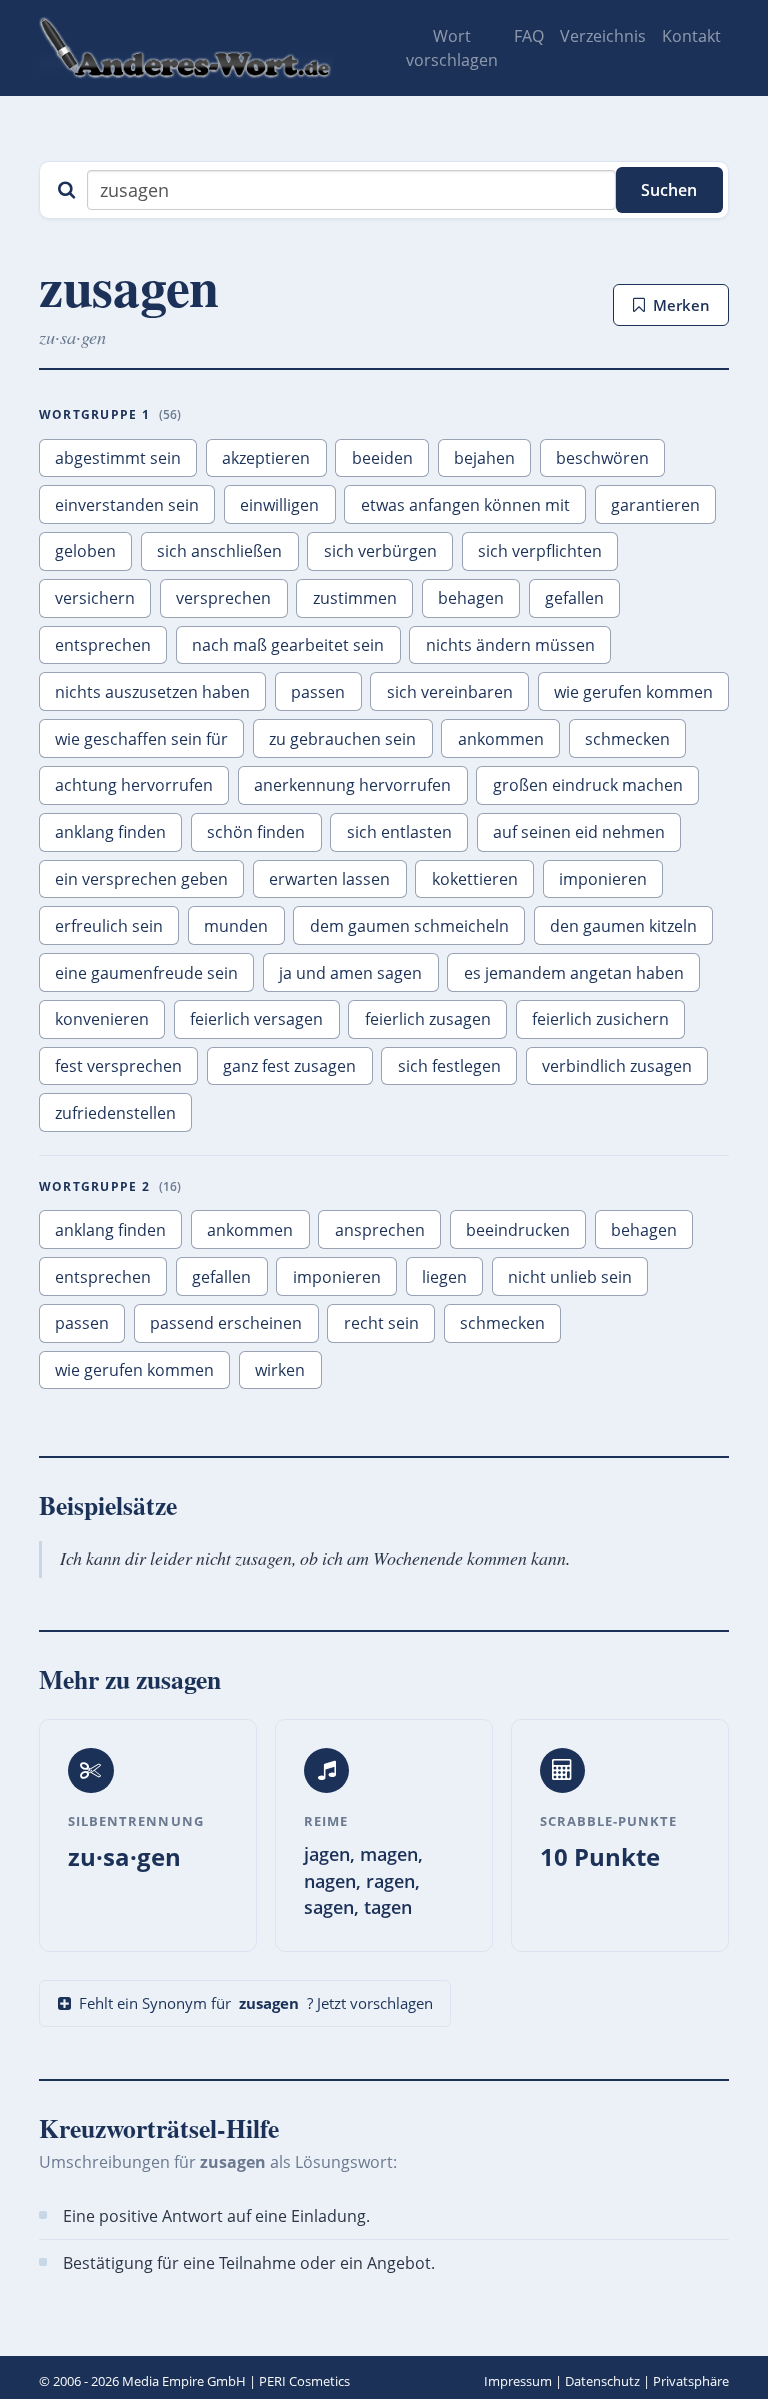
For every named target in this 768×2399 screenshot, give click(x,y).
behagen (471, 598)
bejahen (484, 458)
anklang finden (110, 832)
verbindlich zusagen (617, 1066)
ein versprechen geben (141, 879)
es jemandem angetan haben (574, 973)
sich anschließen (219, 551)
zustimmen (355, 598)
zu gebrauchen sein (342, 739)
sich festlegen (449, 1066)
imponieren (603, 879)
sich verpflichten (540, 551)
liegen (444, 1277)
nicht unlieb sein (570, 1277)
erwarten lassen (329, 879)
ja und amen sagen (350, 973)
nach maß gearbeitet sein (288, 645)
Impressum (518, 2381)
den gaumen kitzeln (623, 926)
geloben (85, 551)
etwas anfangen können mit (465, 505)
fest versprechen (118, 1066)
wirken (280, 1370)
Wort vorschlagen (452, 48)
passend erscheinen (226, 1323)
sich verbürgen (380, 551)
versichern (95, 598)
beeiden (382, 458)
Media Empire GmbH (184, 2381)
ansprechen (380, 1230)
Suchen (669, 190)
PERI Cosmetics (304, 2381)
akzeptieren (266, 458)
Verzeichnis (603, 36)
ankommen (501, 739)
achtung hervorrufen (134, 785)
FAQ (529, 36)
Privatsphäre (691, 2381)
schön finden (256, 832)
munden (236, 926)
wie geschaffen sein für (141, 739)
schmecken (627, 739)
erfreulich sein (109, 926)
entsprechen (103, 645)
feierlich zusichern (600, 1019)
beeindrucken (518, 1230)
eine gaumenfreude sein (146, 973)
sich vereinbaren (450, 692)
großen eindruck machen (588, 785)
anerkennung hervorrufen (352, 785)
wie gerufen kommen (633, 692)
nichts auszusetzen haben (152, 692)
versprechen (223, 598)
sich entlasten (399, 832)
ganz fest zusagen (289, 1066)
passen (318, 692)
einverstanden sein (127, 505)
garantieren (655, 505)
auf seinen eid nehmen (579, 832)
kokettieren (475, 879)
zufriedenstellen (115, 1113)
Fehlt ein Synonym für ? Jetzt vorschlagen (256, 2003)
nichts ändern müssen (510, 645)
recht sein (381, 1323)
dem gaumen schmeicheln (409, 926)
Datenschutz (602, 2381)
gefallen (574, 598)
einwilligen (279, 505)
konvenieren (102, 1019)
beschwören (602, 458)
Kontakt (691, 36)
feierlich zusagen (428, 1019)
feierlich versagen (256, 1019)
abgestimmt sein (118, 458)
